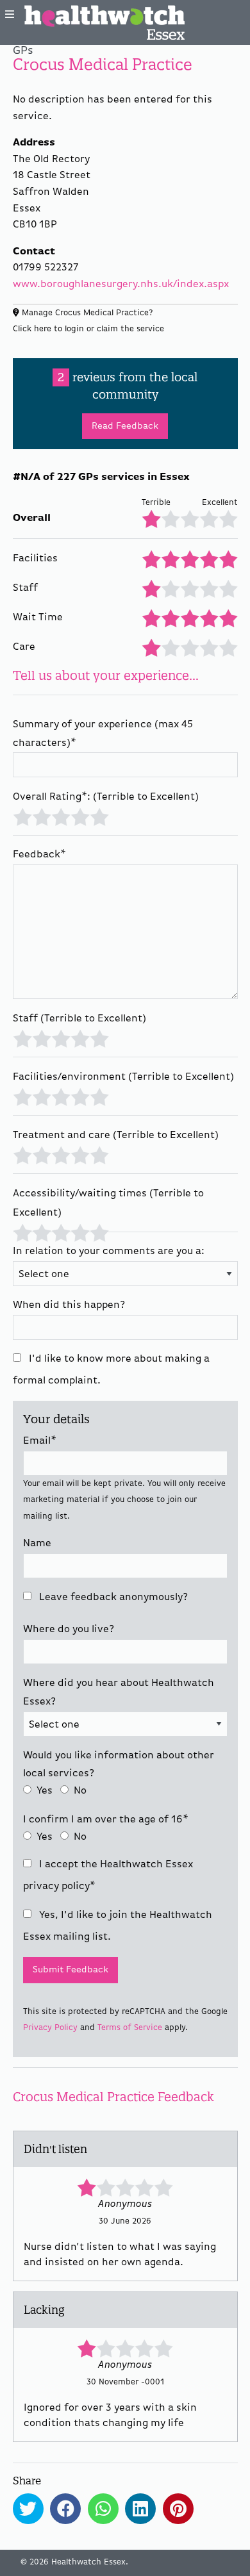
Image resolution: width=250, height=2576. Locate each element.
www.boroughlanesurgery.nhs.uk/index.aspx (121, 285)
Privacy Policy (50, 2028)
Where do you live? (69, 1630)
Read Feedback (125, 426)
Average (61, 816)
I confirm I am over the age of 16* (106, 1820)
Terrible (22, 816)
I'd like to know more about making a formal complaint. (111, 1370)
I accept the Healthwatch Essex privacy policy (108, 1876)
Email (40, 1441)
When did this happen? (69, 1305)
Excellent (99, 816)
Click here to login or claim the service (88, 329)
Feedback (39, 855)
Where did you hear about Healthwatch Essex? (119, 1693)
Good (80, 816)
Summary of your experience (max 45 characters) (103, 734)
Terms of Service (130, 2028)
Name (37, 1544)
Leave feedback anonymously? (112, 1598)
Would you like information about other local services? (119, 1765)
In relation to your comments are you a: (109, 1251)
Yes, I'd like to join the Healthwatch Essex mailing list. (118, 1926)
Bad (41, 816)
